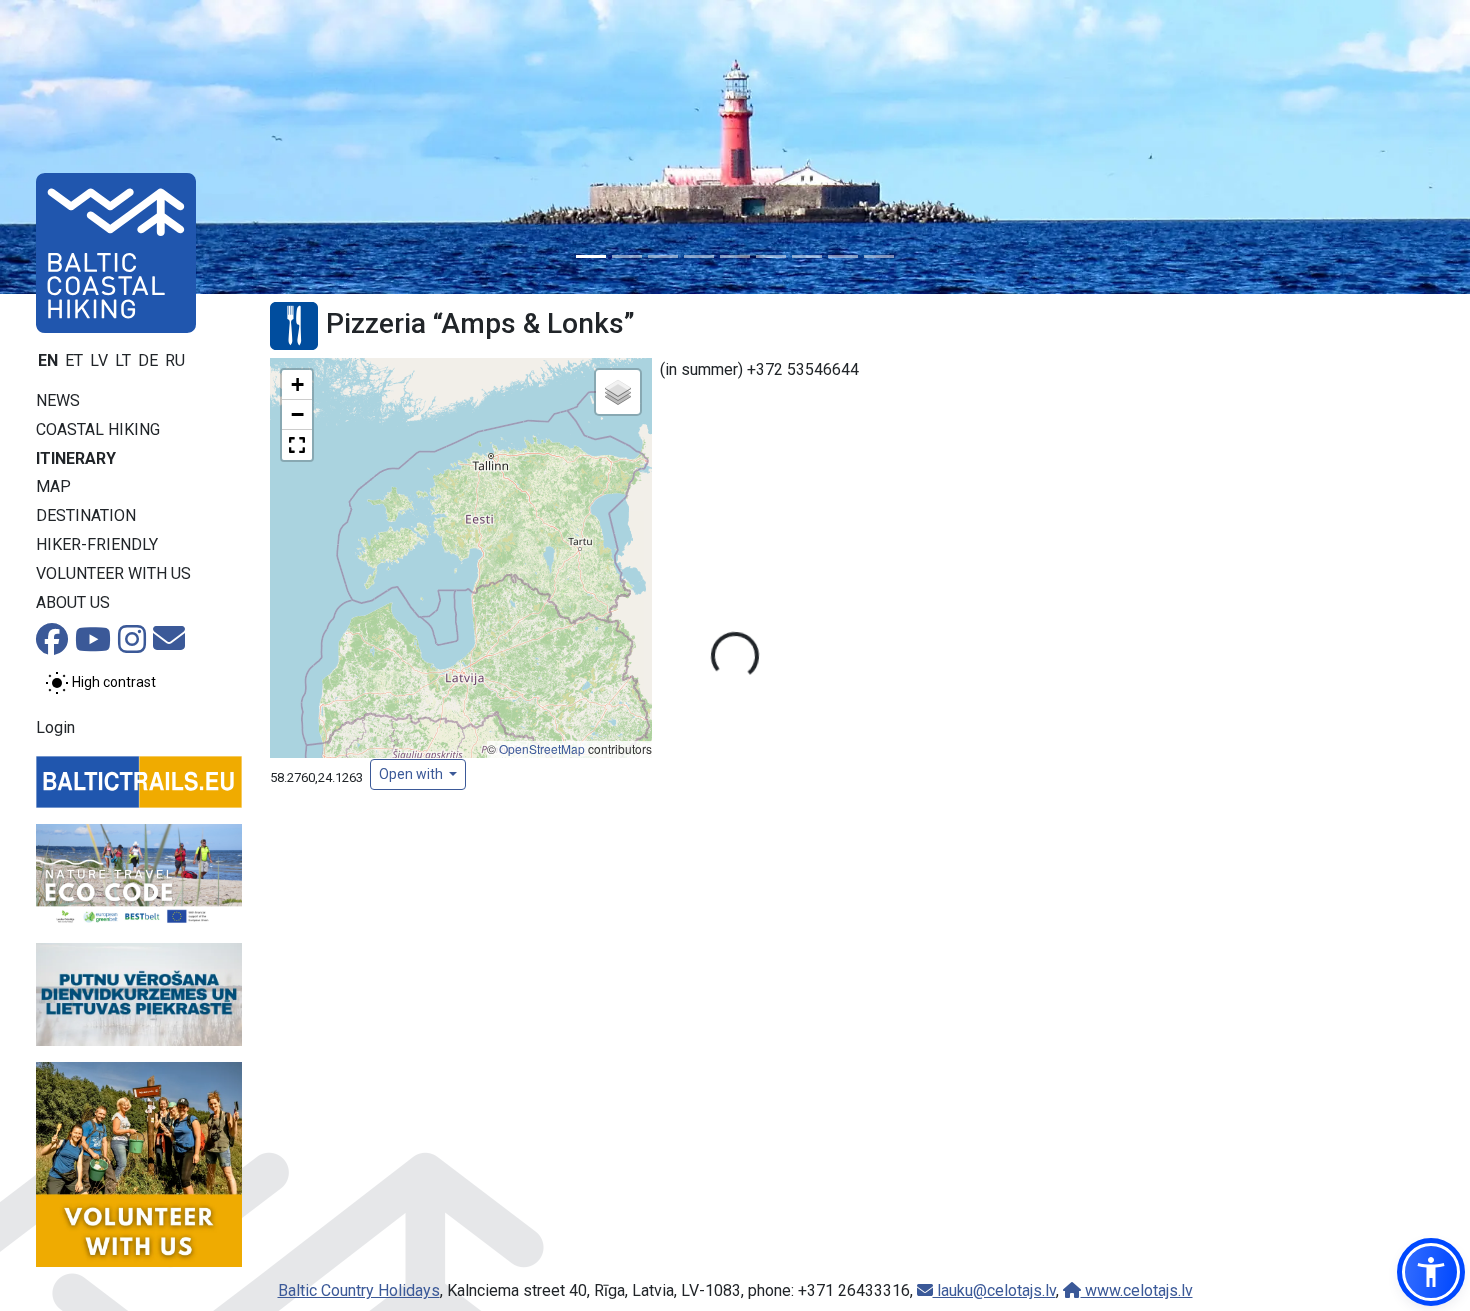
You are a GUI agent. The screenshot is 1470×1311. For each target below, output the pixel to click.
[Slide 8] (843, 256)
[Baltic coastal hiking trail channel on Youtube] (93, 645)
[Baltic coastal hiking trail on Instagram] (132, 645)
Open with (412, 774)
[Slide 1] (591, 256)
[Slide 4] (699, 256)
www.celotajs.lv (1137, 1290)
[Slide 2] (627, 256)
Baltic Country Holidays (359, 1290)
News (58, 400)
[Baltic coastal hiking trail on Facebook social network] (52, 645)
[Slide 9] (879, 256)
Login (55, 727)
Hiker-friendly (97, 544)
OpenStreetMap (542, 748)
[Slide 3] (663, 256)
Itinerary (76, 458)
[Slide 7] (807, 256)
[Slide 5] (735, 256)
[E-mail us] (169, 644)
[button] (297, 385)
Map (53, 486)
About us (73, 602)
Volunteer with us (113, 573)
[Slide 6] (771, 256)
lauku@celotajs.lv (994, 1290)
